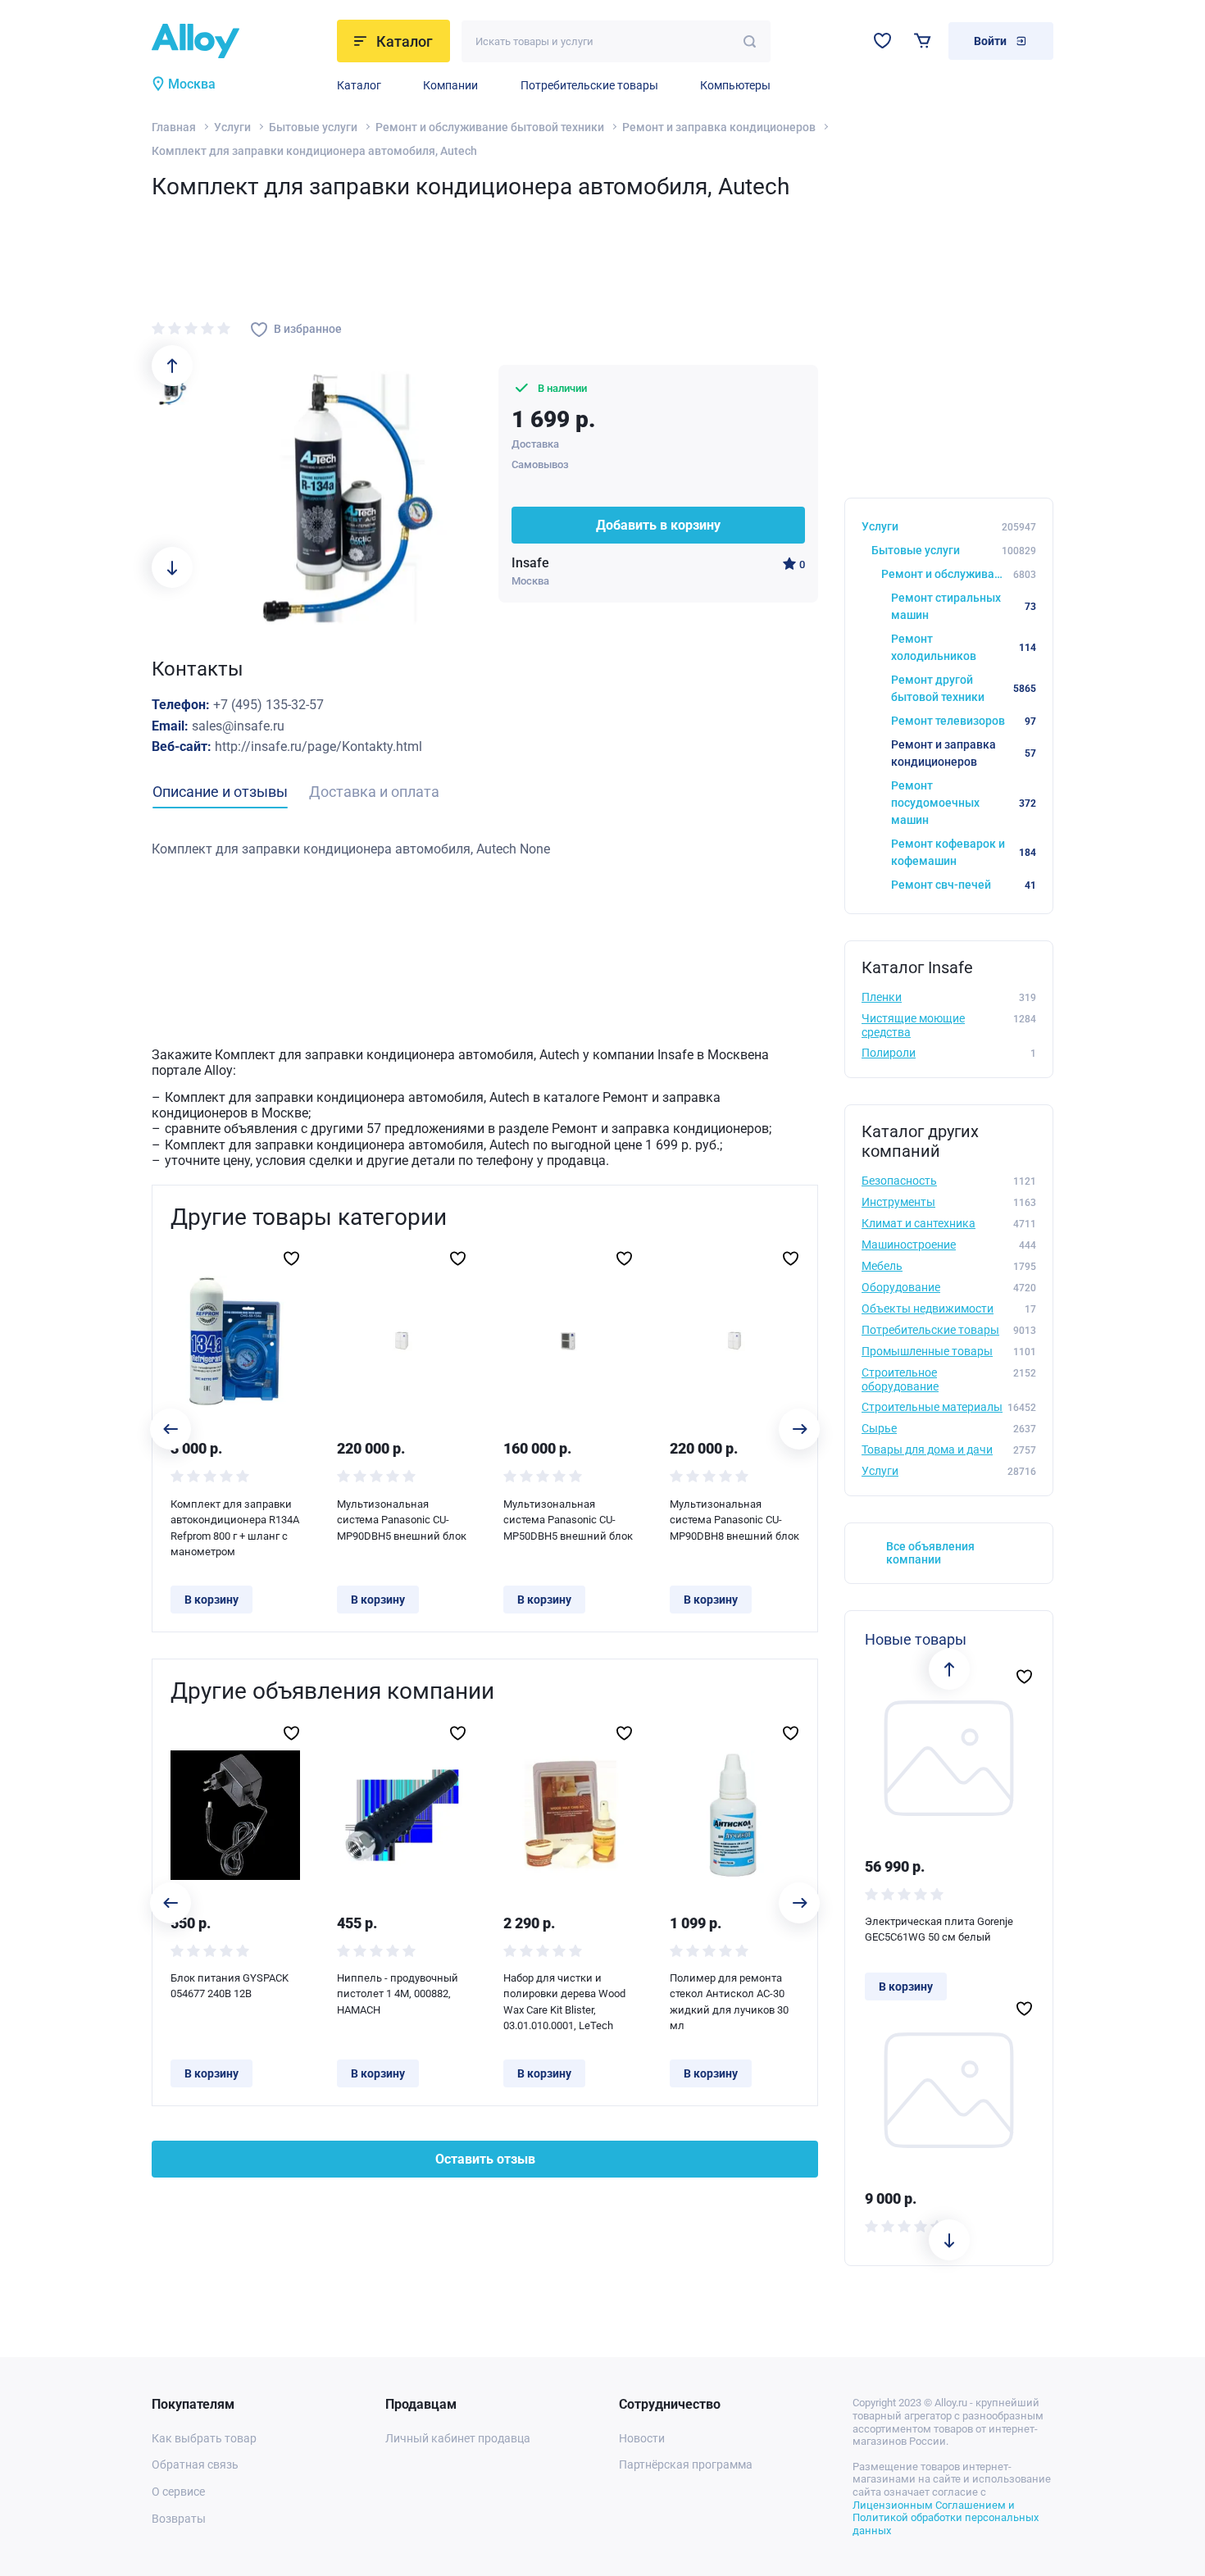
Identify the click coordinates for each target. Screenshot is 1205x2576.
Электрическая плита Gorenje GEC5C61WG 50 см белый (939, 1930)
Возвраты (179, 2519)
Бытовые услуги (313, 127)
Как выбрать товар (204, 2438)
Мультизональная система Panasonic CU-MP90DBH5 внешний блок (402, 1520)
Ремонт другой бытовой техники (964, 688)
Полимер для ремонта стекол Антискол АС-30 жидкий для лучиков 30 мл (729, 2002)
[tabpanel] (485, 849)
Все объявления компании (930, 1553)
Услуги (232, 127)
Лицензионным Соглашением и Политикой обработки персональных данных (946, 2518)
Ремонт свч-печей (964, 885)
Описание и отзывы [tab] (220, 792)
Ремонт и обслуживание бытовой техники (490, 127)
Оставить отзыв (485, 2159)
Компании (450, 85)
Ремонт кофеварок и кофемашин (964, 852)
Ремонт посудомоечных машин (964, 803)
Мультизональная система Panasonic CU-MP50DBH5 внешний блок (568, 1520)
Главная (174, 127)
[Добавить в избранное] (291, 1258)
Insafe (530, 563)
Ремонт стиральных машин (964, 606)
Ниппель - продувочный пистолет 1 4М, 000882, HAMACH (398, 1994)
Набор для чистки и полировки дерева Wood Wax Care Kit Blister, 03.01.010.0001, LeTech (564, 2002)
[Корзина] (923, 41)
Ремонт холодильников (964, 647)
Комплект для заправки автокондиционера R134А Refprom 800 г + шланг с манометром (235, 1528)
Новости (642, 2438)
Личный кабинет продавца (458, 2438)
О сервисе (178, 2492)
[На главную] (239, 41)
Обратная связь (195, 2464)
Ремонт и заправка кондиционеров (719, 127)
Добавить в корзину (658, 525)
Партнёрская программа (686, 2464)
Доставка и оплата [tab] (374, 792)
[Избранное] (882, 41)
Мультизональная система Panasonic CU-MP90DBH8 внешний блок (734, 1520)
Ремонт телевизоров (964, 721)
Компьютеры (735, 85)
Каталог (359, 85)
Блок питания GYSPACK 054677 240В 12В (230, 1986)
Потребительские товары (589, 85)
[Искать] (750, 41)
